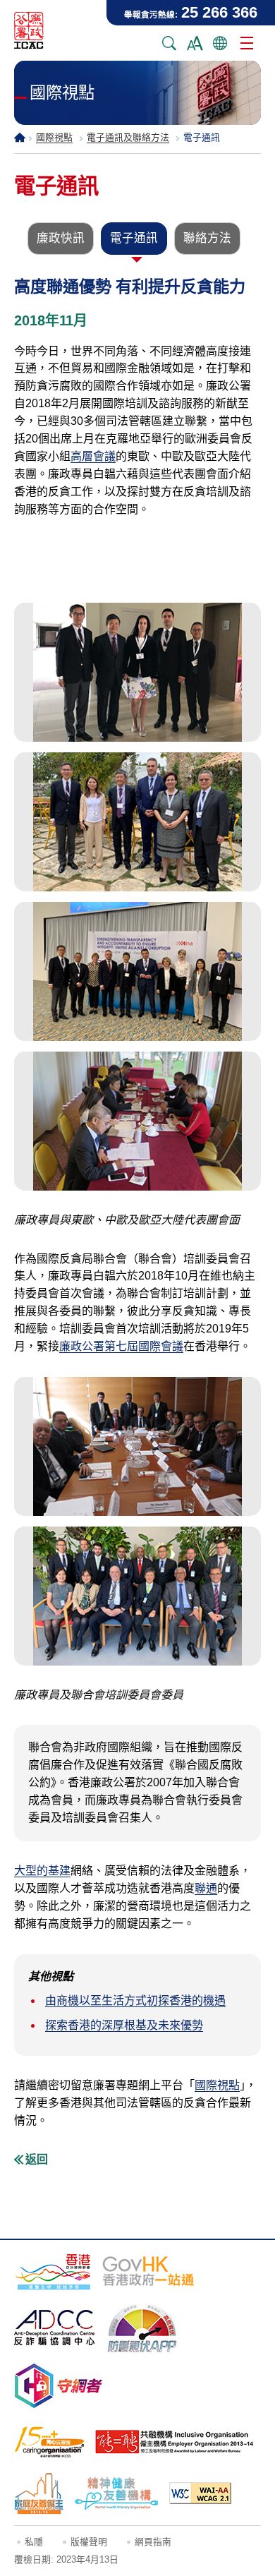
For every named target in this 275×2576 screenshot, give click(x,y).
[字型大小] (195, 43)
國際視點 (54, 137)
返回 (37, 2159)
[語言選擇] (220, 43)
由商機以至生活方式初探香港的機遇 (135, 2000)
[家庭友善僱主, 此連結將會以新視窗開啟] (39, 2493)
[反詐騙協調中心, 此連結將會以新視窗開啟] (54, 2328)
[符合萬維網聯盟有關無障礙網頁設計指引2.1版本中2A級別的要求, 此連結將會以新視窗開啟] (200, 2493)
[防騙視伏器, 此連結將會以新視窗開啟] (142, 2328)
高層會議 (93, 456)
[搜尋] (169, 43)
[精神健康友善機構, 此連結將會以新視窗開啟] (116, 2493)
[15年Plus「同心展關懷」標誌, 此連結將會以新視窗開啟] (49, 2442)
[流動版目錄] (247, 43)
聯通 (206, 1888)
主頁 (20, 137)
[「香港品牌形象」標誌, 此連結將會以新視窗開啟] (53, 2271)
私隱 (34, 2542)
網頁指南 (153, 2542)
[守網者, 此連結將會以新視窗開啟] (59, 2386)
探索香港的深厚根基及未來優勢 (124, 2025)
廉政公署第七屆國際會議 (121, 1346)
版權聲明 (89, 2542)
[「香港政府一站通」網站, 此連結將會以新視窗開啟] (148, 2271)
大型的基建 (42, 1871)
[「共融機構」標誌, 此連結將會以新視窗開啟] (175, 2442)
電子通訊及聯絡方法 (128, 137)
